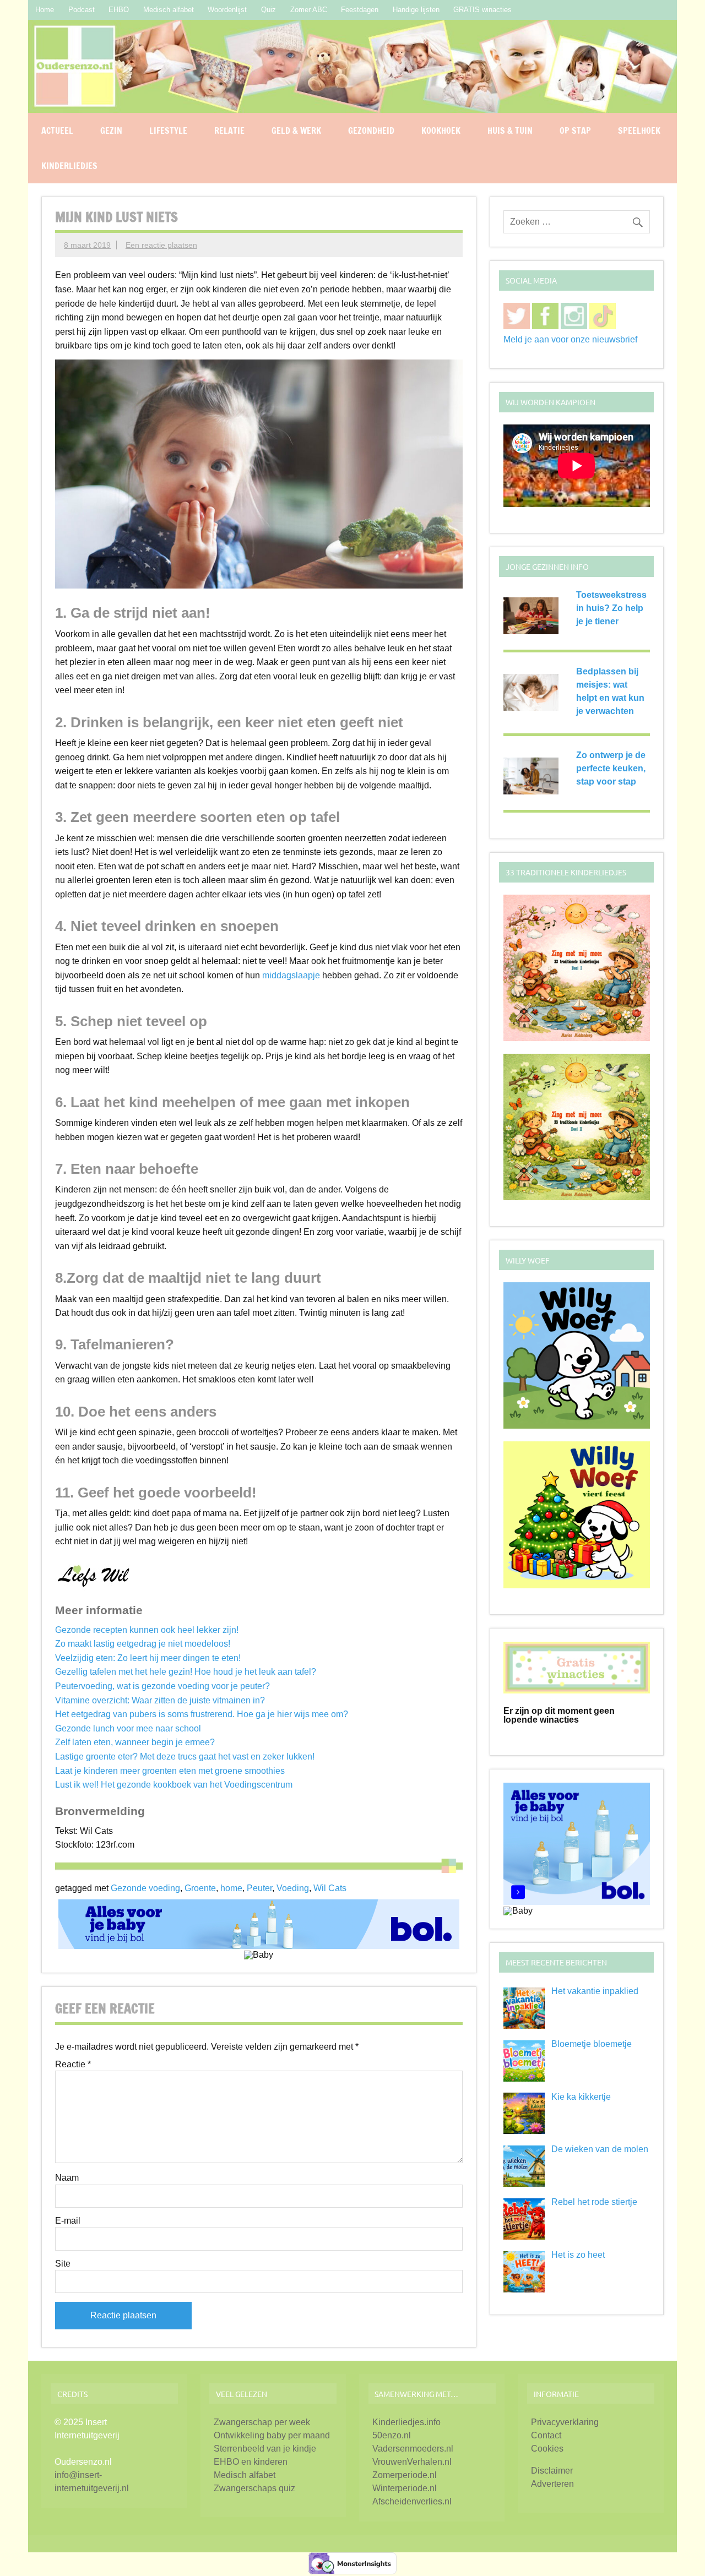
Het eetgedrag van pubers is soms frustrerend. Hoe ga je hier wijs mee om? (202, 1714)
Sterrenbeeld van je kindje (265, 2449)
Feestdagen (360, 10)
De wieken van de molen (600, 2149)
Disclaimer (552, 2471)
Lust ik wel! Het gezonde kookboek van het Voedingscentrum (174, 1785)
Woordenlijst (227, 10)
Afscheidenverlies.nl (412, 2501)
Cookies (547, 2449)
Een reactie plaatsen (161, 245)
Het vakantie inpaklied (595, 1991)
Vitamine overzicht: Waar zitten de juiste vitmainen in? (160, 1700)
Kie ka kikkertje (581, 2097)
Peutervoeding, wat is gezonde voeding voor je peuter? (162, 1686)
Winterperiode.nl (405, 2488)
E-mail (68, 2221)
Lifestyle (168, 130)
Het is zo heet (578, 2255)
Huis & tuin (510, 130)
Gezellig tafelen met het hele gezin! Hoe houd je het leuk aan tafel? (186, 1672)
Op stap (575, 130)
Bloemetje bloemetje (592, 2044)
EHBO (119, 10)
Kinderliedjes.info (406, 2422)
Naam (67, 2178)
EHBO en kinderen (251, 2462)
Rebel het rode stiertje (594, 2202)
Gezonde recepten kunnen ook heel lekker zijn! (147, 1630)
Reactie (73, 2065)
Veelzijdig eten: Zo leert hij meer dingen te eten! (148, 1658)
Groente (200, 1888)
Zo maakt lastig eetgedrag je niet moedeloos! (143, 1644)
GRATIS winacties (482, 10)
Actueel (57, 130)
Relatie (229, 130)
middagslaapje (291, 975)
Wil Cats (330, 1888)
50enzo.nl (392, 2435)
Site (63, 2264)
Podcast (82, 10)
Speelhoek (639, 130)
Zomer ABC (309, 10)
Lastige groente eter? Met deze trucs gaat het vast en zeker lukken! (185, 1757)
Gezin (111, 130)
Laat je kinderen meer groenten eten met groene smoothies (170, 1771)
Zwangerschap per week (262, 2422)
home (231, 1888)
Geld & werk (296, 130)
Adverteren (552, 2484)
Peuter (259, 1888)
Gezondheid (371, 130)
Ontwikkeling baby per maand (272, 2435)
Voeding (293, 1888)
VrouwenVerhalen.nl (412, 2462)
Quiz (269, 10)
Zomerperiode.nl (405, 2475)
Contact (546, 2435)
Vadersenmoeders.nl (413, 2449)
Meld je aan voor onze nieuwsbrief (570, 339)
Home (45, 10)
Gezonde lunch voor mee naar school (128, 1728)
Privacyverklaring (565, 2422)
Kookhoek (441, 130)
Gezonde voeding (145, 1888)
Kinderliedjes (69, 166)
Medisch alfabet (169, 10)
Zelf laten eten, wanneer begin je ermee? (135, 1742)
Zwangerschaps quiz (254, 2488)
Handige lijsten (416, 10)
